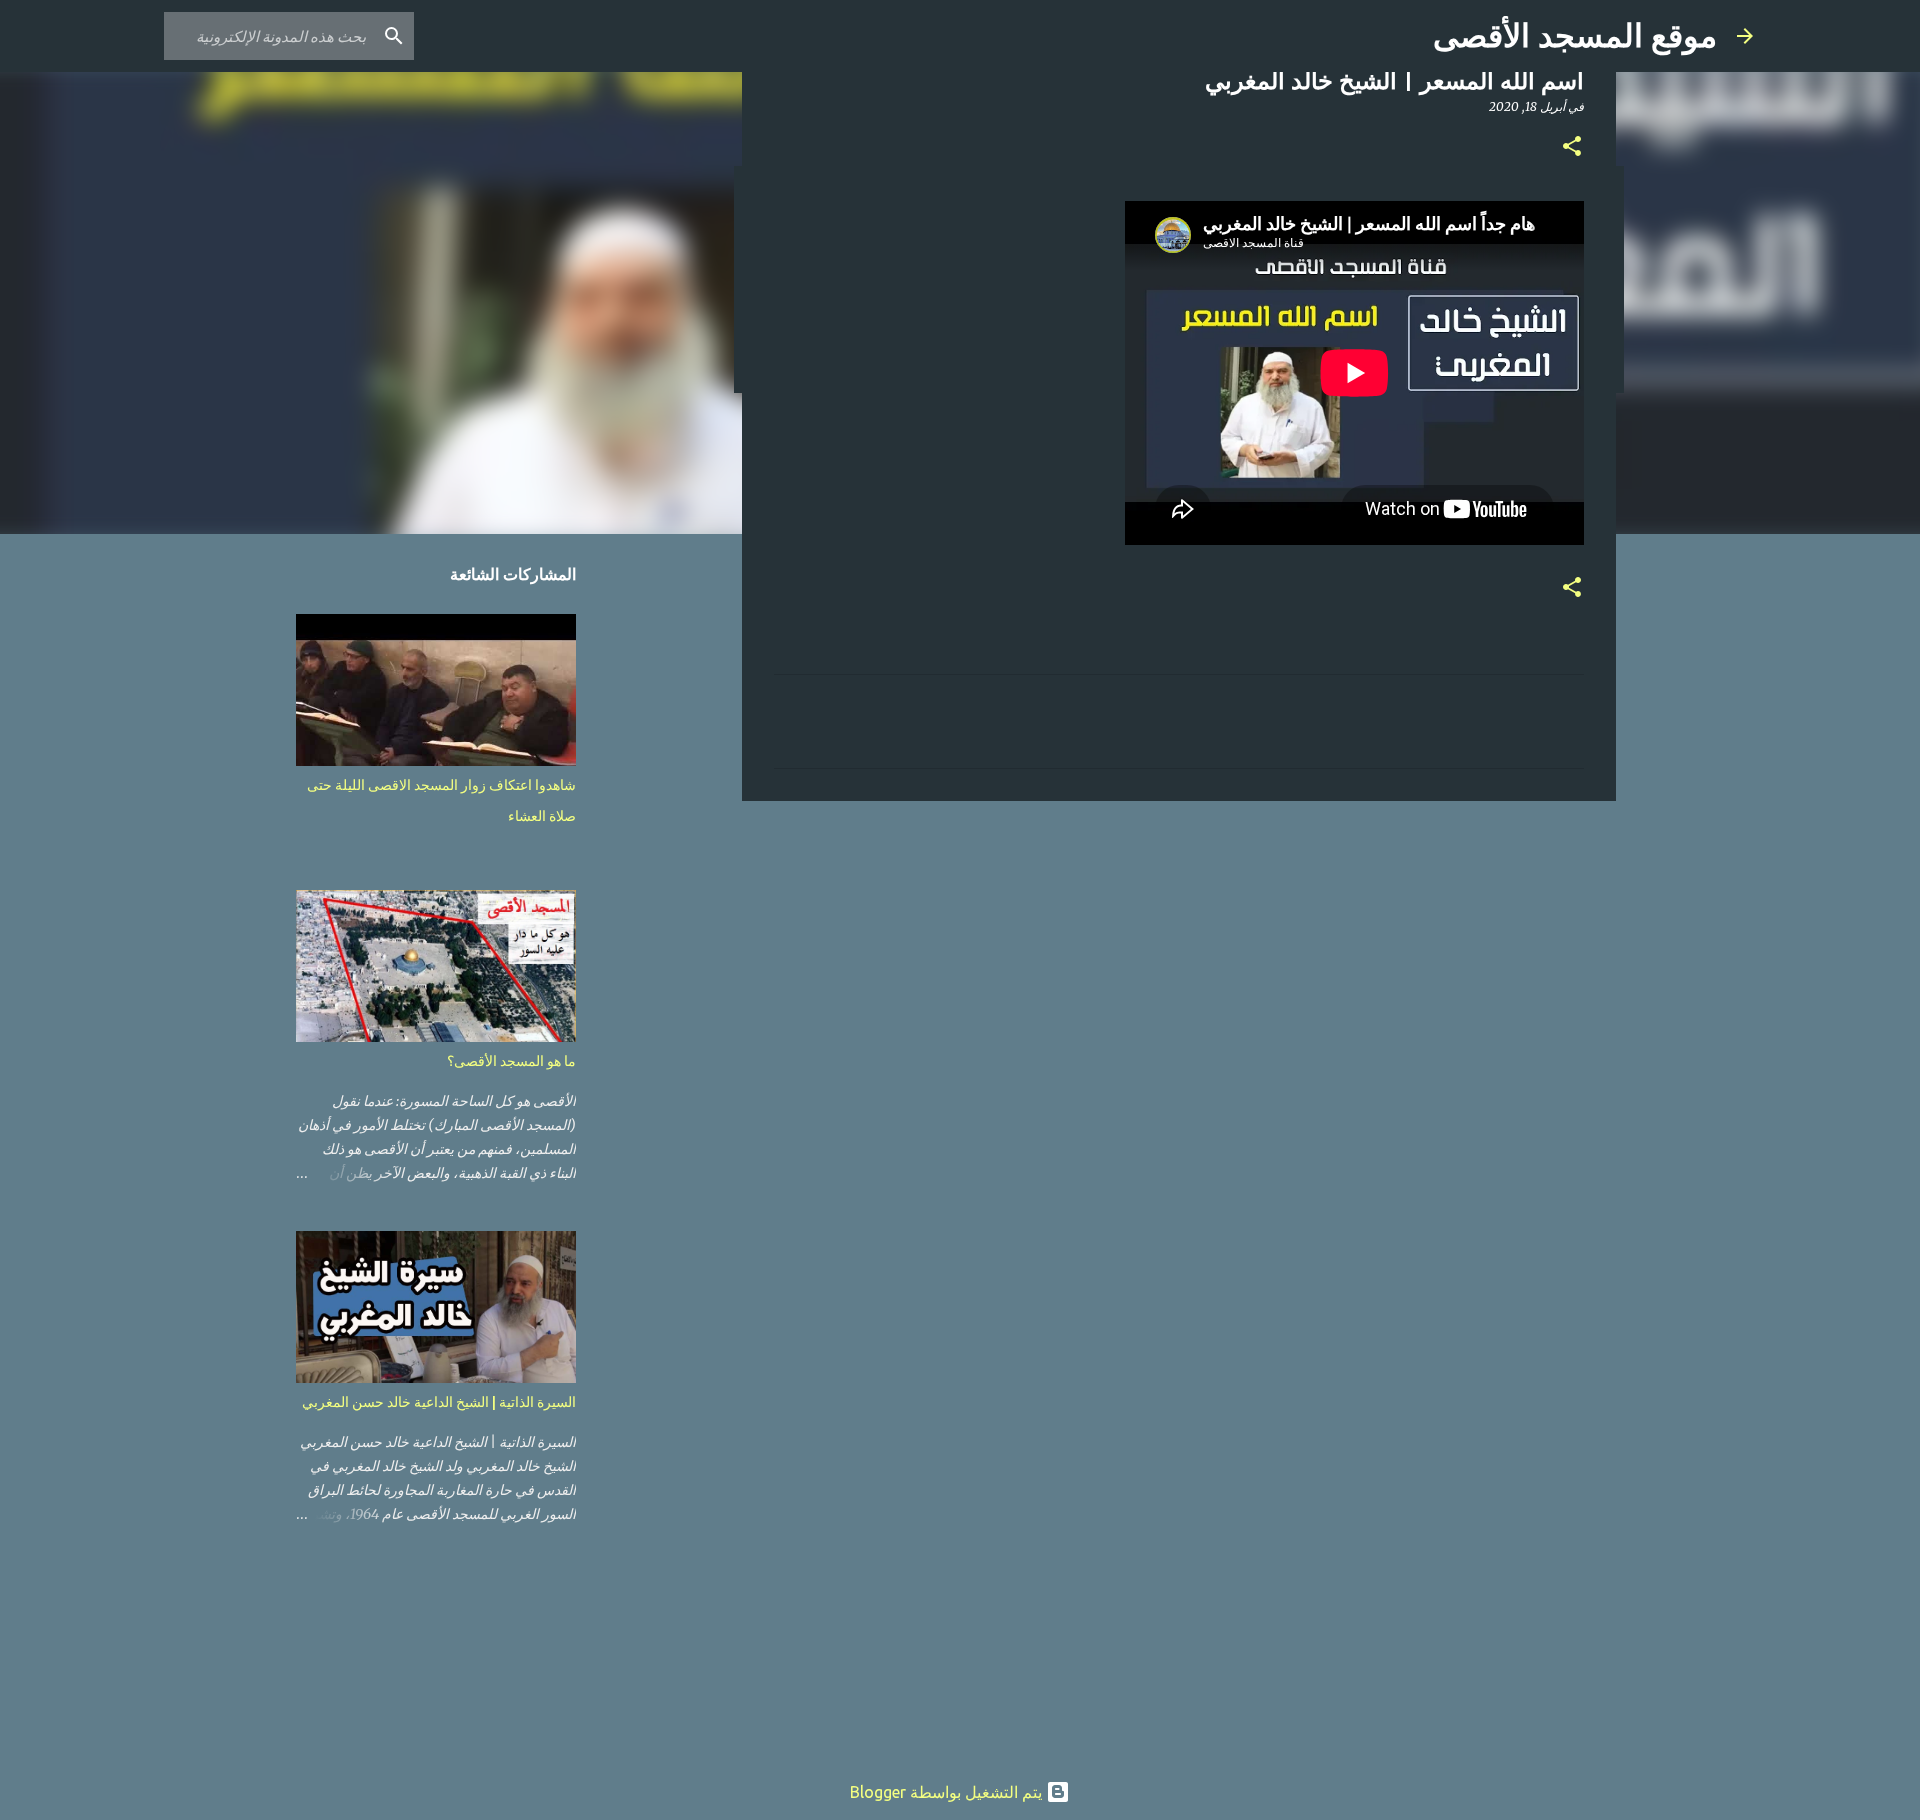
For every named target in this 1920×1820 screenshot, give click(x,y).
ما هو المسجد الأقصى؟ (511, 1061)
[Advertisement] (1179, 971)
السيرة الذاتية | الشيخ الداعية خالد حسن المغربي (439, 1402)
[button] (1572, 147)
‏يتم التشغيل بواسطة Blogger (948, 1792)
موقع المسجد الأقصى (1575, 36)
